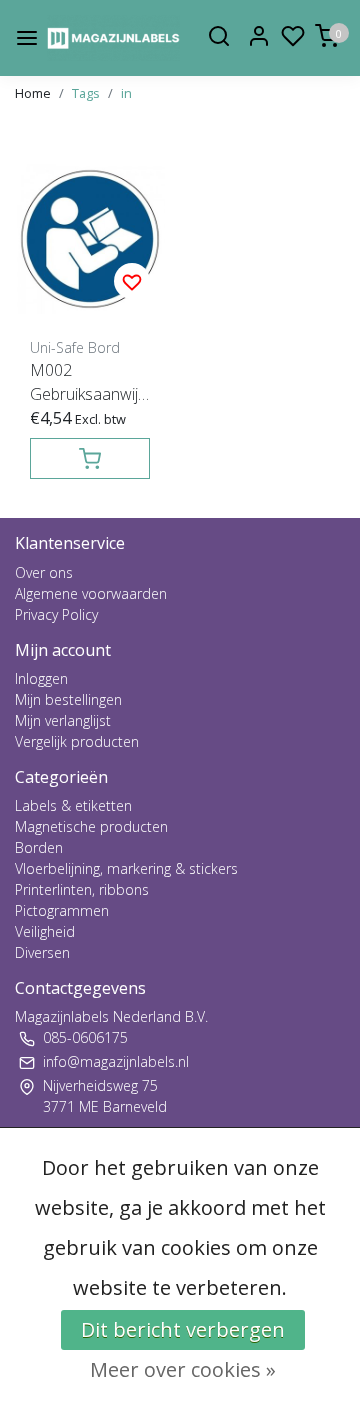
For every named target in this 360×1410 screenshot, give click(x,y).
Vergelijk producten (77, 741)
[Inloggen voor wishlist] (132, 281)
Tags (86, 93)
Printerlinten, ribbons (82, 889)
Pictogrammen (62, 910)
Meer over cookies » (183, 1369)
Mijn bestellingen (68, 699)
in (126, 93)
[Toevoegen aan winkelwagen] (90, 458)
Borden (39, 847)
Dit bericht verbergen (183, 1329)
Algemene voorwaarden (91, 593)
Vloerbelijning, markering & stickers (126, 868)
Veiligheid (45, 931)
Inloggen (41, 678)
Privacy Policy (56, 614)
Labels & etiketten (73, 805)
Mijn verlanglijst (63, 720)
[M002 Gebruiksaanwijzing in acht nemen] (90, 239)
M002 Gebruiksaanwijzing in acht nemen (90, 382)
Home (33, 93)
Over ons (44, 572)
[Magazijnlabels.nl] (113, 38)
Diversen (42, 952)
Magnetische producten (91, 826)
